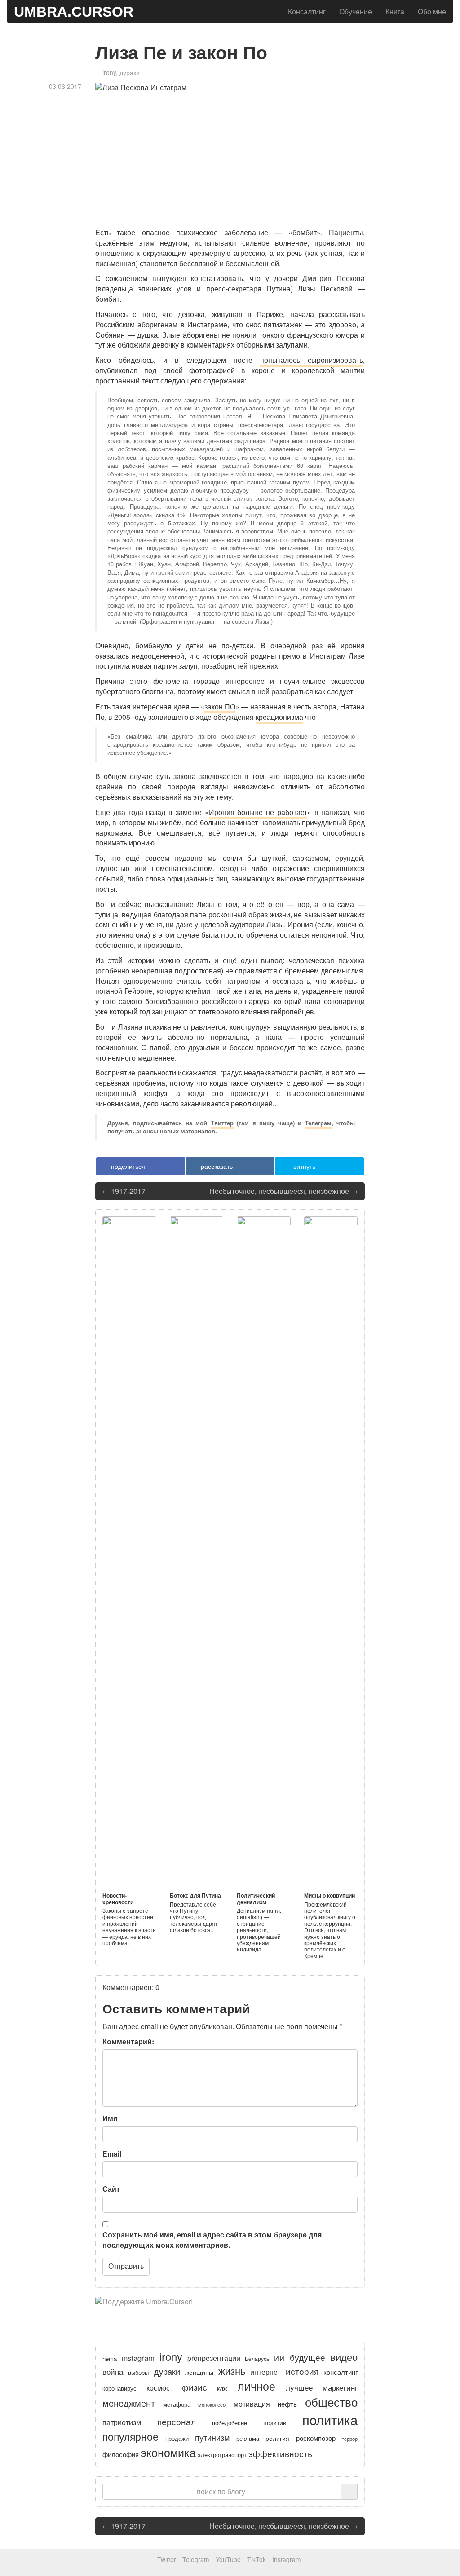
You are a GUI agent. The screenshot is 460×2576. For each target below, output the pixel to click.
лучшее (299, 2387)
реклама (248, 2438)
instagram (138, 2358)
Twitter (167, 2559)
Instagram (287, 2559)
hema (110, 2358)
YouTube (228, 2559)
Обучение (356, 11)
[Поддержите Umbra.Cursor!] (230, 2310)
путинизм (212, 2437)
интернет (265, 2372)
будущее (307, 2357)
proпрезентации (214, 2358)
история (302, 2371)
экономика (168, 2452)
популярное (130, 2436)
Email (112, 2154)
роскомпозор (316, 2438)
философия (121, 2454)
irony (109, 72)
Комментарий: (128, 2042)
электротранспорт (222, 2455)
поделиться (127, 1166)
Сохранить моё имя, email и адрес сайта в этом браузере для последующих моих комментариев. (212, 2240)
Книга (395, 11)
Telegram (196, 2559)
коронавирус (119, 2388)
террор (350, 2439)
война (113, 2371)
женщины (199, 2372)
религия (277, 2438)
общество (331, 2402)
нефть (287, 2404)
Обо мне (432, 11)
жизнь (232, 2371)
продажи (177, 2439)
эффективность (280, 2453)
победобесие (230, 2423)
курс (222, 2388)
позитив (275, 2422)
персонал (177, 2421)
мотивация (252, 2404)
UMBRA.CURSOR (74, 12)
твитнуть (302, 1166)
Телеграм (318, 1123)
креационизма (279, 717)
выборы (138, 2373)
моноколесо (212, 2404)
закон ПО (220, 707)
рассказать (216, 1166)
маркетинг (340, 2387)
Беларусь (257, 2358)
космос (158, 2387)
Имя (110, 2118)
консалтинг (341, 2372)
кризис (194, 2387)
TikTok (257, 2559)
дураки (130, 72)
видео (344, 2357)
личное (257, 2386)
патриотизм (122, 2422)
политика (330, 2419)
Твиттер (222, 1123)
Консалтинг (307, 11)
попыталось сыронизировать (312, 360)
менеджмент (129, 2403)
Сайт (111, 2189)
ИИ (279, 2358)
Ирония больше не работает (258, 812)
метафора (177, 2404)
